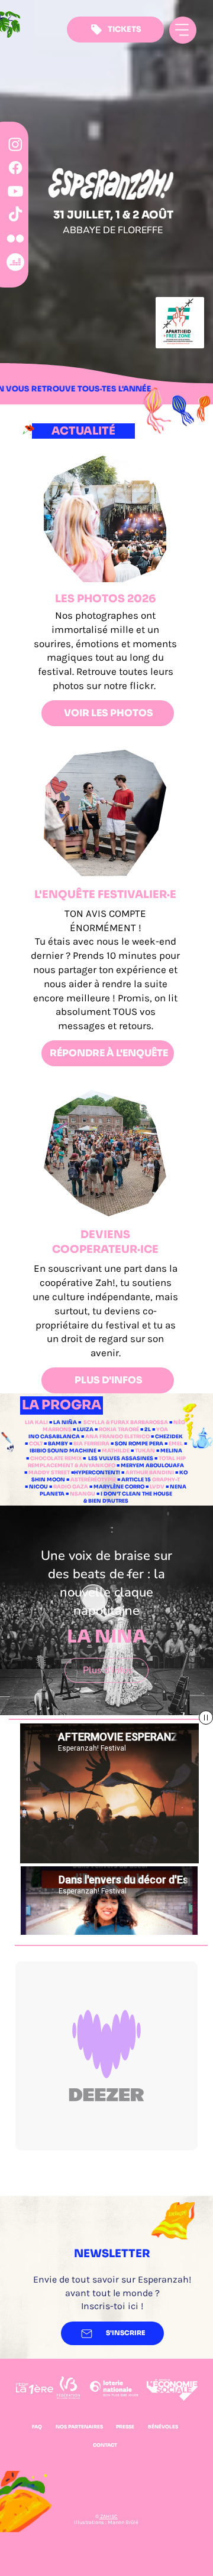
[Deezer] (15, 262)
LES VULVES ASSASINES (121, 1459)
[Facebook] (15, 168)
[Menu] (183, 30)
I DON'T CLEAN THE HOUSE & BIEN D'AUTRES (128, 1498)
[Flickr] (15, 239)
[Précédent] (14, 1615)
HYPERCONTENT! (98, 1473)
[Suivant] (199, 1615)
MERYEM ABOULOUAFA (152, 1466)
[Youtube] (15, 191)
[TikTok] (15, 215)
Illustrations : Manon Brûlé (106, 2522)
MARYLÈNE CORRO (119, 1487)
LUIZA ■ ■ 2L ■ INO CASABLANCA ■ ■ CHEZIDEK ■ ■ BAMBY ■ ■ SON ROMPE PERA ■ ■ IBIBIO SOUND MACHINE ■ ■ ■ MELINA (106, 1440)
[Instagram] (15, 144)
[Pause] (206, 1718)
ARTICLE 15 (151, 1480)
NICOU (39, 1487)
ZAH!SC (108, 2516)
